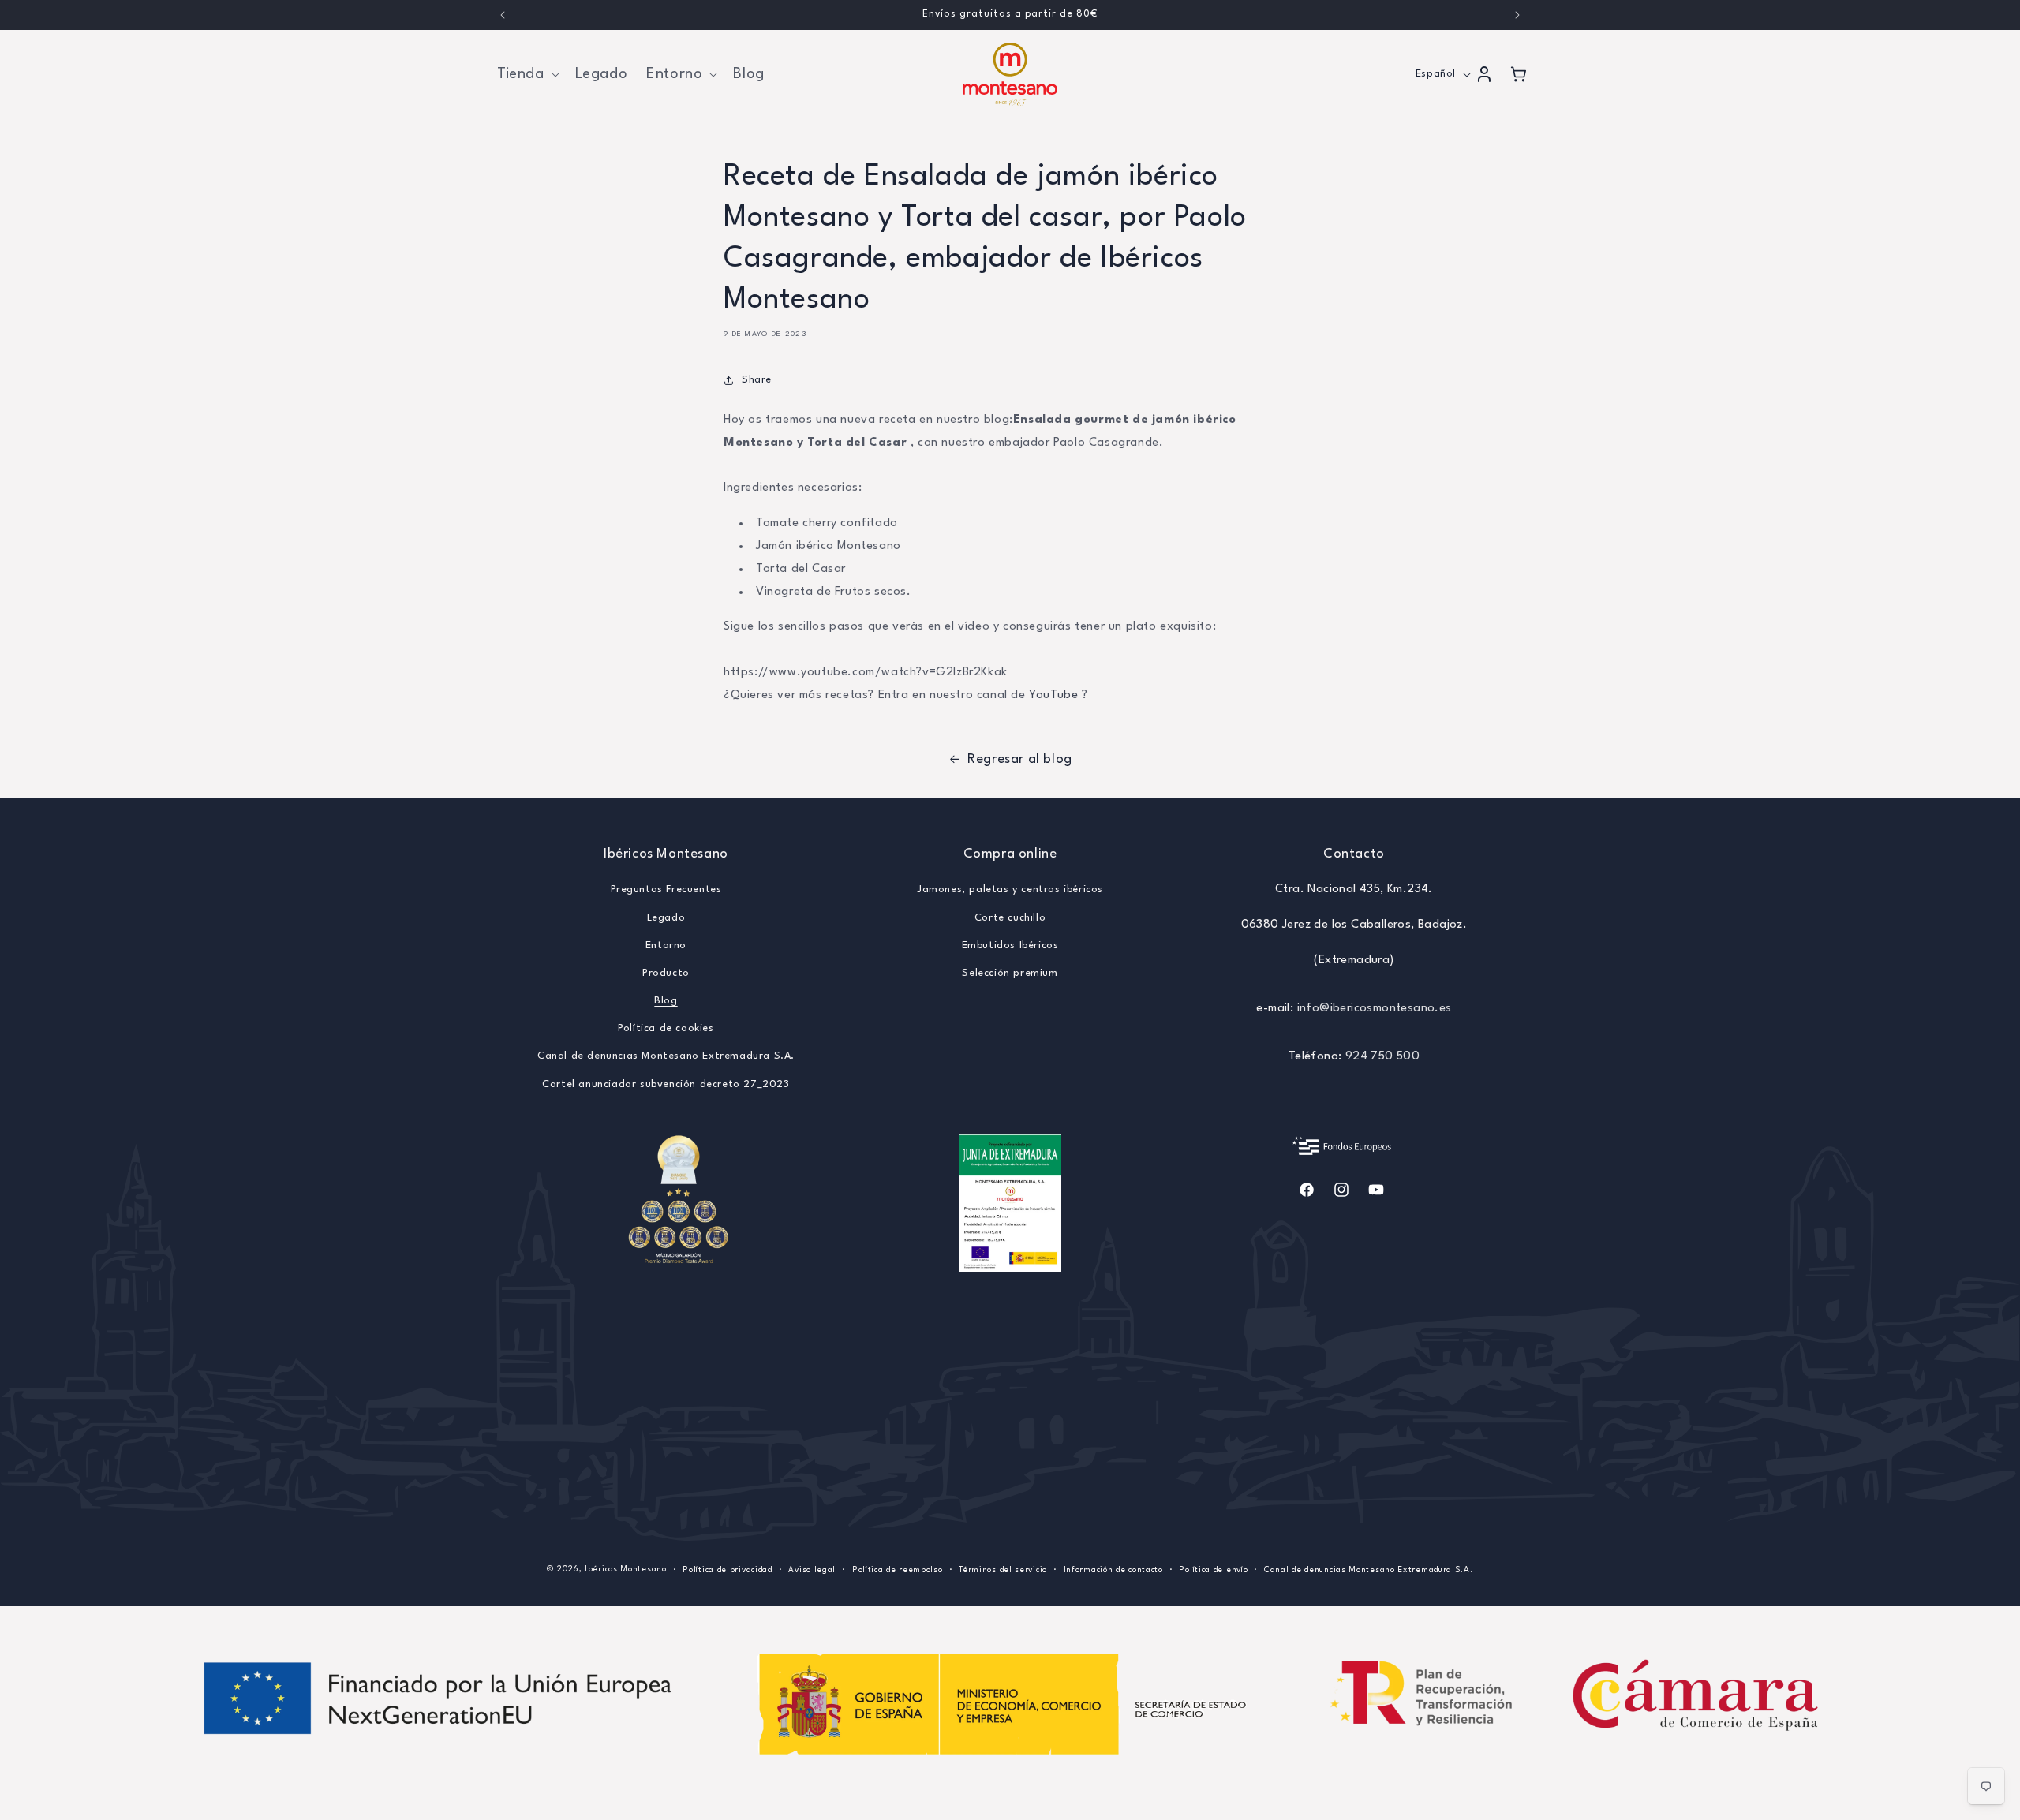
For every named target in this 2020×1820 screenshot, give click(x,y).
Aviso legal (812, 1570)
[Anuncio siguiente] (1517, 15)
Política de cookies (666, 1028)
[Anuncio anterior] (503, 15)
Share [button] (757, 380)
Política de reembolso (898, 1570)
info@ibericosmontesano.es (1375, 1009)
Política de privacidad (727, 1570)
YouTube (1053, 695)
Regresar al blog (1020, 759)
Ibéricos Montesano (626, 1569)
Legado (666, 918)
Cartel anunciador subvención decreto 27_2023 (666, 1084)
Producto (666, 973)
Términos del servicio (1003, 1570)
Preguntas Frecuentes (666, 889)
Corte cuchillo (1010, 918)
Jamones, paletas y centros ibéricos (1010, 889)
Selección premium (1010, 973)
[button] (527, 74)
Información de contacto (1113, 1570)
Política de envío (1213, 1570)
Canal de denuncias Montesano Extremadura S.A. (666, 1056)
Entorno (666, 946)
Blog (666, 1001)
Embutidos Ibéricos (1010, 946)
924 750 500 (1382, 1057)
